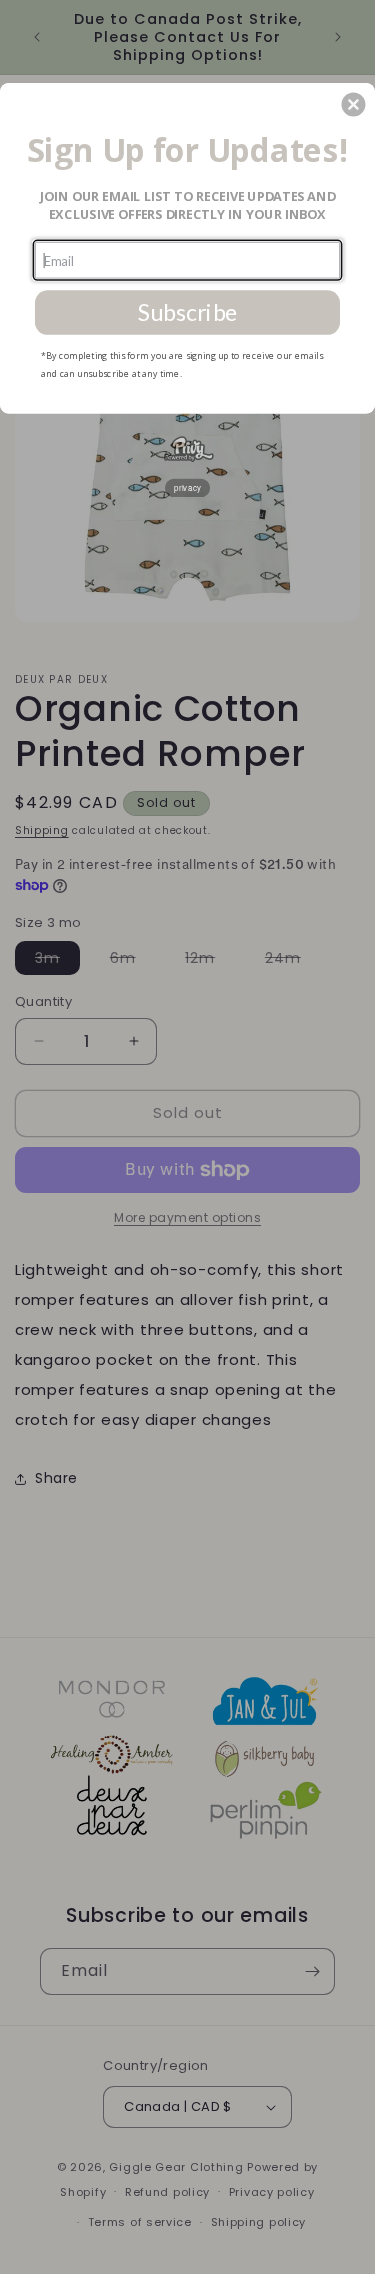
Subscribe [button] (187, 312)
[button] (353, 104)
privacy (187, 486)
